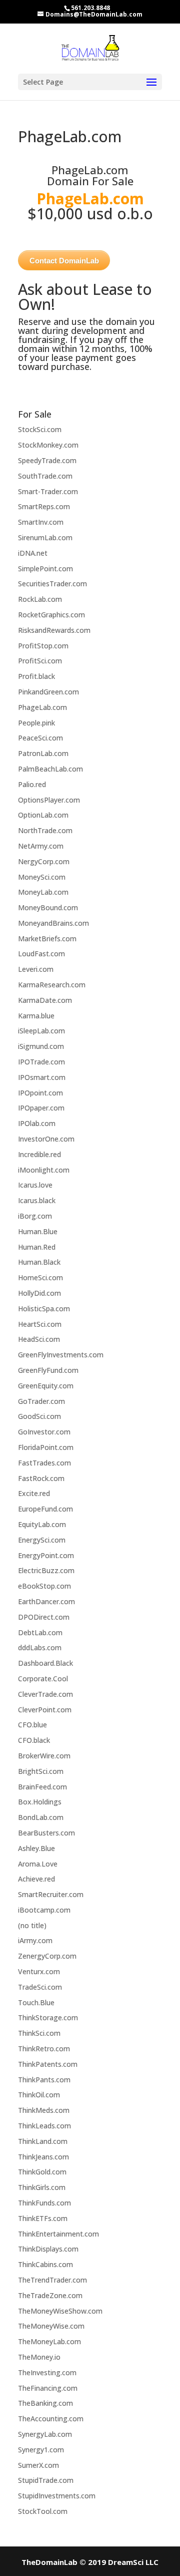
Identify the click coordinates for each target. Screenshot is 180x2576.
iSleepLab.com (41, 1031)
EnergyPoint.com (46, 1555)
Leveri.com (36, 969)
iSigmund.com (41, 1046)
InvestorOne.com (46, 1139)
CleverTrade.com (45, 1694)
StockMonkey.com (48, 445)
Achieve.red (36, 1879)
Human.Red (37, 1247)
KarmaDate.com (45, 1000)
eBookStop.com (44, 1586)
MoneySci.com (42, 877)
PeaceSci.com (40, 738)
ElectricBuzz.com (46, 1570)
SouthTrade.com (45, 476)
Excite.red (34, 1493)
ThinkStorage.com (48, 2017)
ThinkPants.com (44, 2080)
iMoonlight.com (44, 1170)
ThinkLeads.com (44, 2126)
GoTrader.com (41, 1401)
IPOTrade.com (41, 1062)
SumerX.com (38, 2465)
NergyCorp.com (44, 861)
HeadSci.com (39, 1339)
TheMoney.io (39, 2357)
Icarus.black (37, 1200)
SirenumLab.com (45, 537)
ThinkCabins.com (45, 2264)
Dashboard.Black (45, 1663)
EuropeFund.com (45, 1509)
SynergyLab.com (45, 2434)
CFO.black (34, 1740)
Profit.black (36, 676)
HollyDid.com (39, 1293)
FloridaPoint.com (46, 1447)
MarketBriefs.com (47, 939)
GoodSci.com (39, 1416)
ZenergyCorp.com (47, 1956)
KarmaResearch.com (52, 985)
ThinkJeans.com (43, 2157)
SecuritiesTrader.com (52, 584)
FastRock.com (41, 1478)
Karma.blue (36, 1016)
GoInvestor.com (44, 1432)
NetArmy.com (41, 846)
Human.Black (39, 1262)
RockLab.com (40, 599)
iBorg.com (35, 1216)
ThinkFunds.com (44, 2203)
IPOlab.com (37, 1123)
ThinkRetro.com (44, 2049)
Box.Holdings (40, 1802)
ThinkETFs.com (43, 2218)
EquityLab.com (42, 1524)
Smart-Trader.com (48, 491)
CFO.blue (32, 1725)
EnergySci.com (42, 1540)
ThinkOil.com (39, 2095)
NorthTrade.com (45, 830)
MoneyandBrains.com (53, 923)
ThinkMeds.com (44, 2110)
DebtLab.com (40, 1632)
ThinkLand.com (43, 2141)
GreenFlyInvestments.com (61, 1355)
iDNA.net (33, 553)
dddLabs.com (40, 1647)
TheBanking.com (45, 2403)
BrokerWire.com (44, 1756)
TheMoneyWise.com (51, 2326)
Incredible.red (39, 1154)
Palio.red (32, 784)
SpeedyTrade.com (47, 460)
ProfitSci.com (40, 661)
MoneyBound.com (48, 907)
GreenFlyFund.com (48, 1370)
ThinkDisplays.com (48, 2249)
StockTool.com (43, 2511)
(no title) (32, 1925)
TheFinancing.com (48, 2388)
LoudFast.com (41, 954)
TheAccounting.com (51, 2419)
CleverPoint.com (45, 1710)
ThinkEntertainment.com (58, 2234)
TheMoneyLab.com (49, 2341)
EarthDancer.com (46, 1601)
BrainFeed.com (42, 1787)
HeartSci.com (40, 1324)
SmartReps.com (44, 506)
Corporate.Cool (43, 1679)
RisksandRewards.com (54, 630)
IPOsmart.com (42, 1077)
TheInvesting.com (47, 2372)
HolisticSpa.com (44, 1309)
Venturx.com (39, 1971)
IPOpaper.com (41, 1108)
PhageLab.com (42, 707)
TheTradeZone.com (50, 2295)
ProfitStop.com (43, 646)
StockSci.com (40, 429)
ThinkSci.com (39, 2033)
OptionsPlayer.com (49, 800)
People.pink (36, 723)
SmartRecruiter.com (51, 1894)
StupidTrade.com (46, 2480)
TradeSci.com (40, 1987)
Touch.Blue (36, 2002)
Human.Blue (38, 1231)
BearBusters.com (46, 1833)
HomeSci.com (40, 1277)
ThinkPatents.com (48, 2064)
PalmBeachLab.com (50, 769)
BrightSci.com (41, 1771)
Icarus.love (35, 1185)
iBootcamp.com (44, 1910)
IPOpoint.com (40, 1093)
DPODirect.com (44, 1617)
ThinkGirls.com (42, 2187)
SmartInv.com (41, 522)
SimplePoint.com (45, 569)
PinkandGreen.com (48, 692)
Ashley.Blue (36, 1848)
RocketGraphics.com (51, 615)
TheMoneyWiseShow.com (60, 2311)
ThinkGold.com (42, 2172)
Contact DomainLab (64, 261)
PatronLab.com (43, 753)
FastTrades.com (44, 1463)
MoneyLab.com (43, 892)
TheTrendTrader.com (52, 2280)
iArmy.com (35, 1940)
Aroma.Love (38, 1864)
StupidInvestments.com (57, 2496)
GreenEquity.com (46, 1386)
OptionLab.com (43, 815)
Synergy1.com (41, 2450)
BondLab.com (41, 1817)
